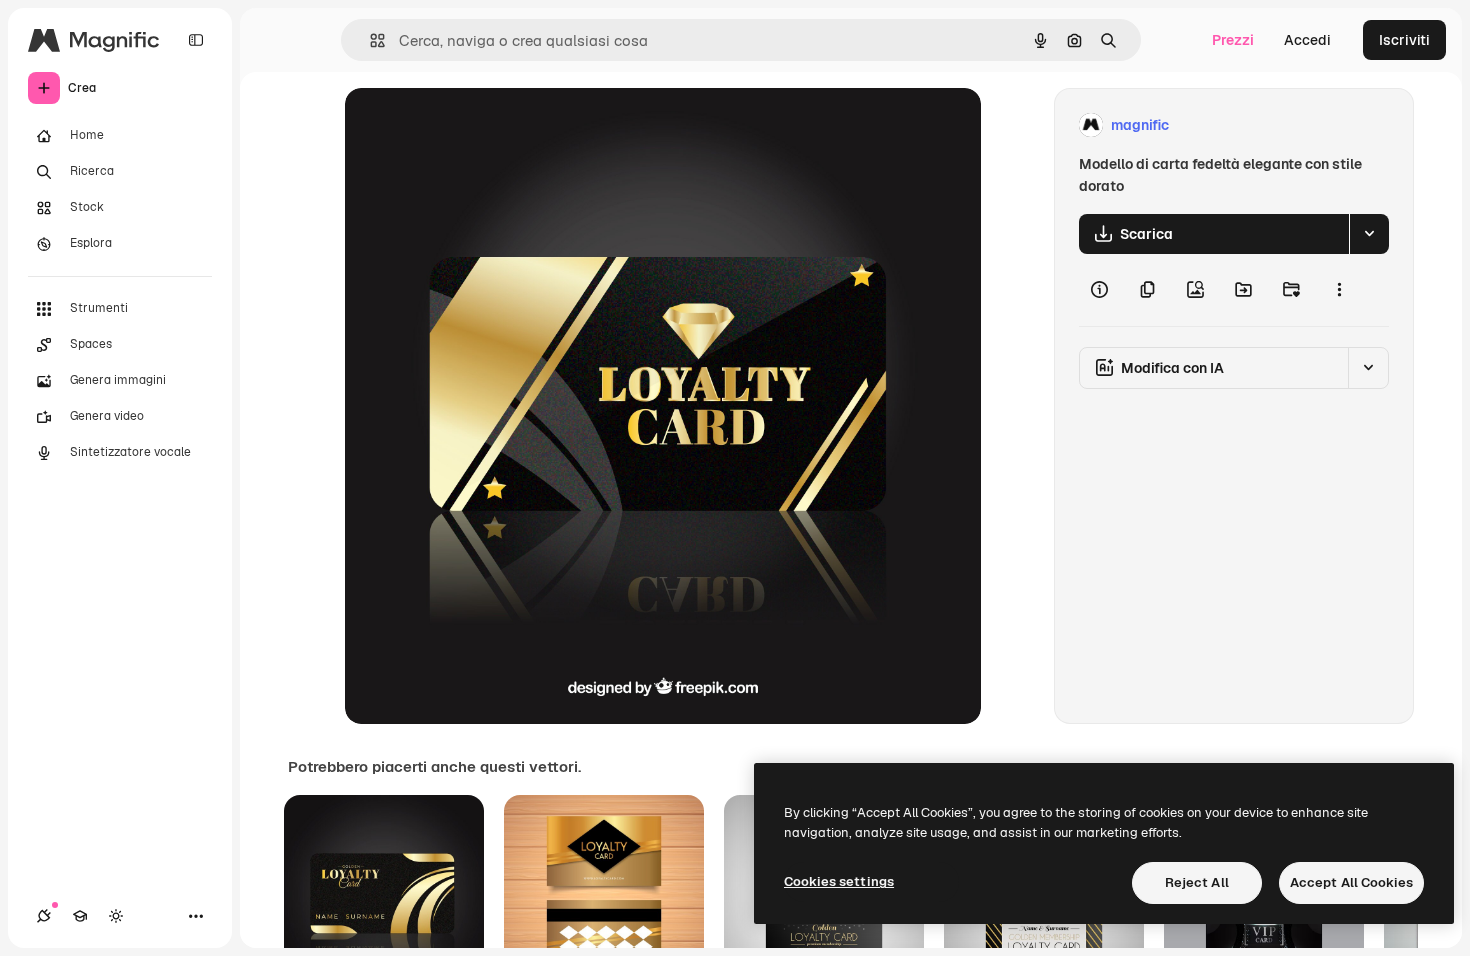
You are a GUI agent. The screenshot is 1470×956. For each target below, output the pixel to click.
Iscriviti (1404, 40)
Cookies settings (839, 881)
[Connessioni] (44, 916)
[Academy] (80, 916)
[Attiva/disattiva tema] (116, 916)
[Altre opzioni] (1339, 290)
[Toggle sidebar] (196, 40)
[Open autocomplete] (369, 40)
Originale (477, 125)
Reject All (1197, 882)
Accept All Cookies (1351, 882)
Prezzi (1233, 40)
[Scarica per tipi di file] (1369, 234)
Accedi (1307, 40)
